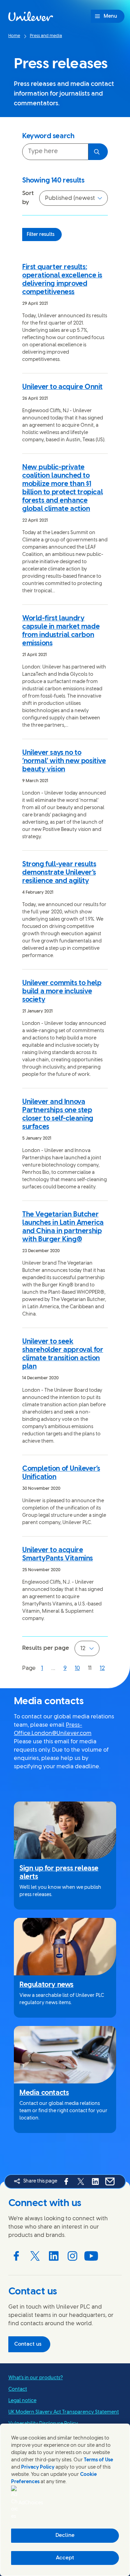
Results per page (46, 1648)
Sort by (28, 198)
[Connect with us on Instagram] (72, 2256)
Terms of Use (98, 2460)
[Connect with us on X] (35, 2256)
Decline (65, 2535)
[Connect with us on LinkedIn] (54, 2256)
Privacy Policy (38, 2467)
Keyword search (48, 136)
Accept (65, 2558)
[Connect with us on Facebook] (16, 2256)
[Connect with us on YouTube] (91, 2256)
